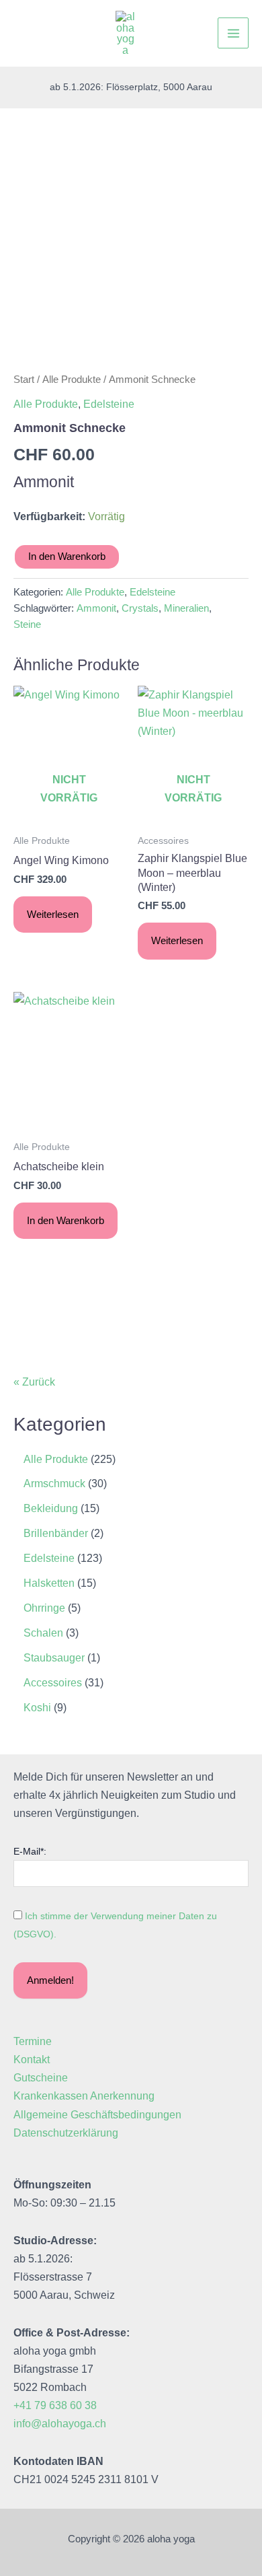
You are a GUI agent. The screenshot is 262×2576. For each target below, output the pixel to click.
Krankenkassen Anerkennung (84, 2096)
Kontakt (32, 2059)
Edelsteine (109, 404)
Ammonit (96, 608)
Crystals (140, 608)
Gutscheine (41, 2077)
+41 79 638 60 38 (55, 2405)
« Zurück (34, 1382)
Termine (33, 2041)
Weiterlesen (53, 915)
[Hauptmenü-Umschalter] (233, 33)
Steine (27, 624)
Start (24, 379)
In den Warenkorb (67, 557)
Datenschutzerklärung (66, 2133)
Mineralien (186, 608)
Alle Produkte (72, 379)
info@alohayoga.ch (60, 2423)
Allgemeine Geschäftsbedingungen (97, 2114)
